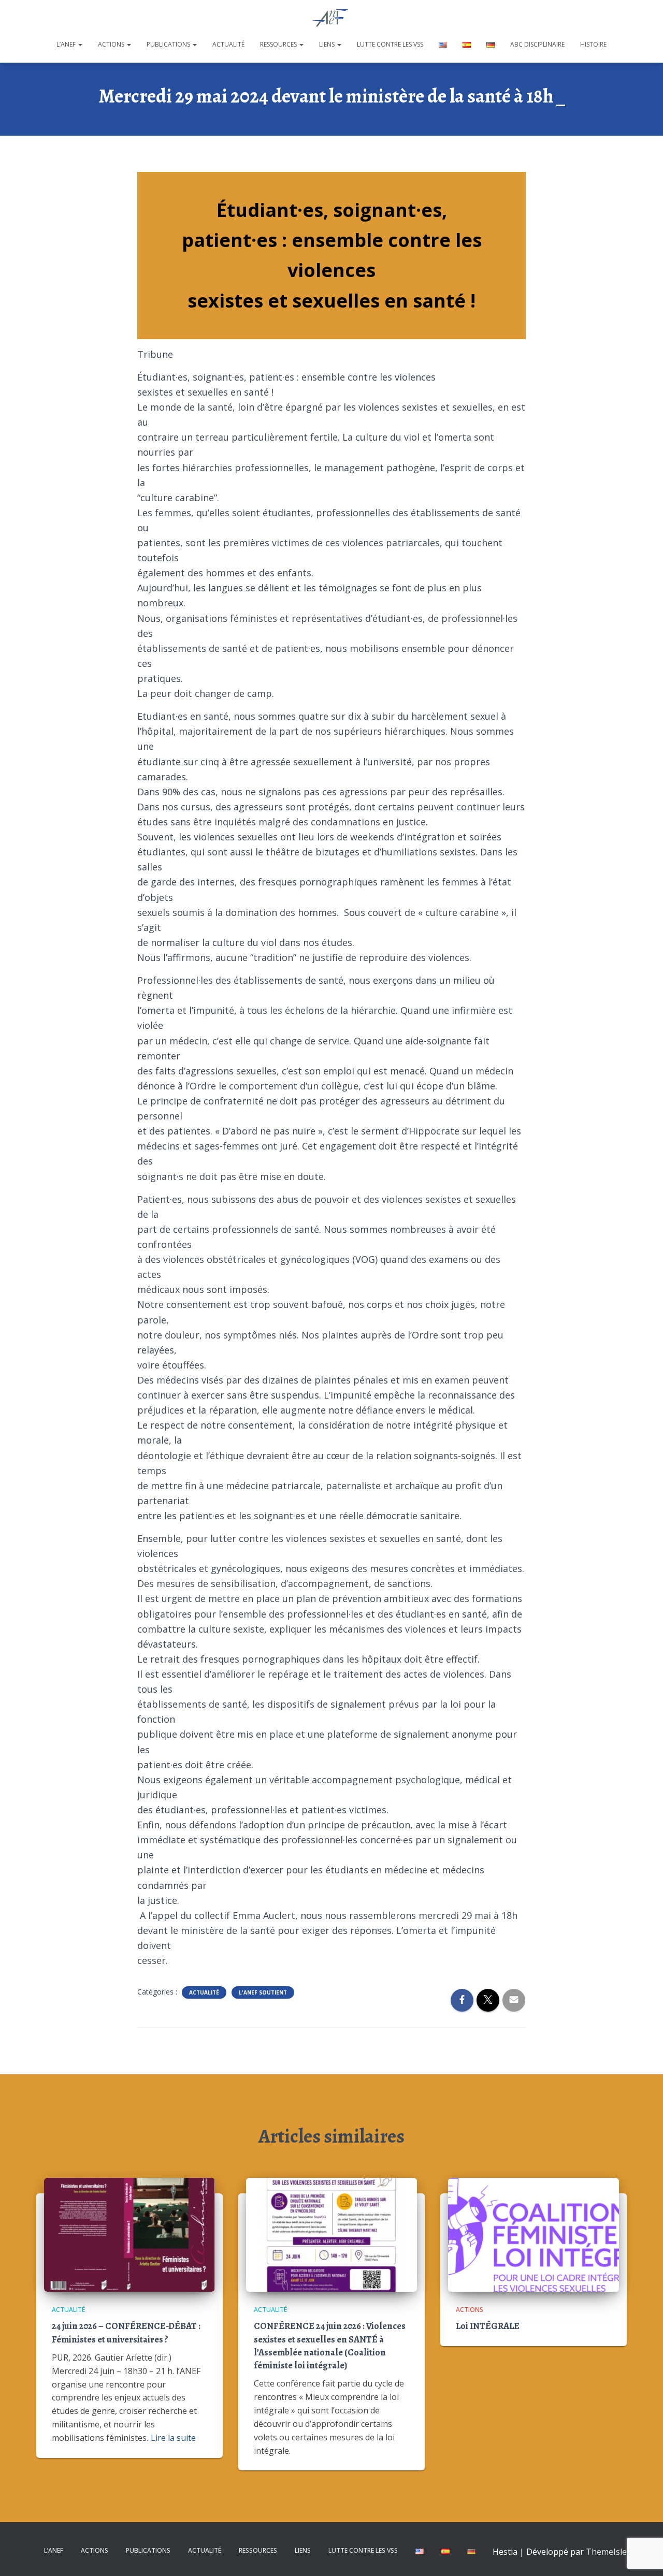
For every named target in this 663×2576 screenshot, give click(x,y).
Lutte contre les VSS (390, 44)
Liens (328, 44)
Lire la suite (173, 2438)
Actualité (228, 44)
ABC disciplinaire (537, 44)
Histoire (593, 44)
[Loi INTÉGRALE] (534, 2234)
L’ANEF (67, 44)
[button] (80, 44)
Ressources (279, 44)
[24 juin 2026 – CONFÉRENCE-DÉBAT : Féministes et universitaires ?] (129, 2234)
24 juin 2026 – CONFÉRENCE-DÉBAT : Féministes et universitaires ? (126, 2332)
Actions (112, 44)
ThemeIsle (606, 2552)
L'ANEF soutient (263, 1992)
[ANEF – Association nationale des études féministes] (332, 18)
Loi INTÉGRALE (488, 2326)
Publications (169, 44)
